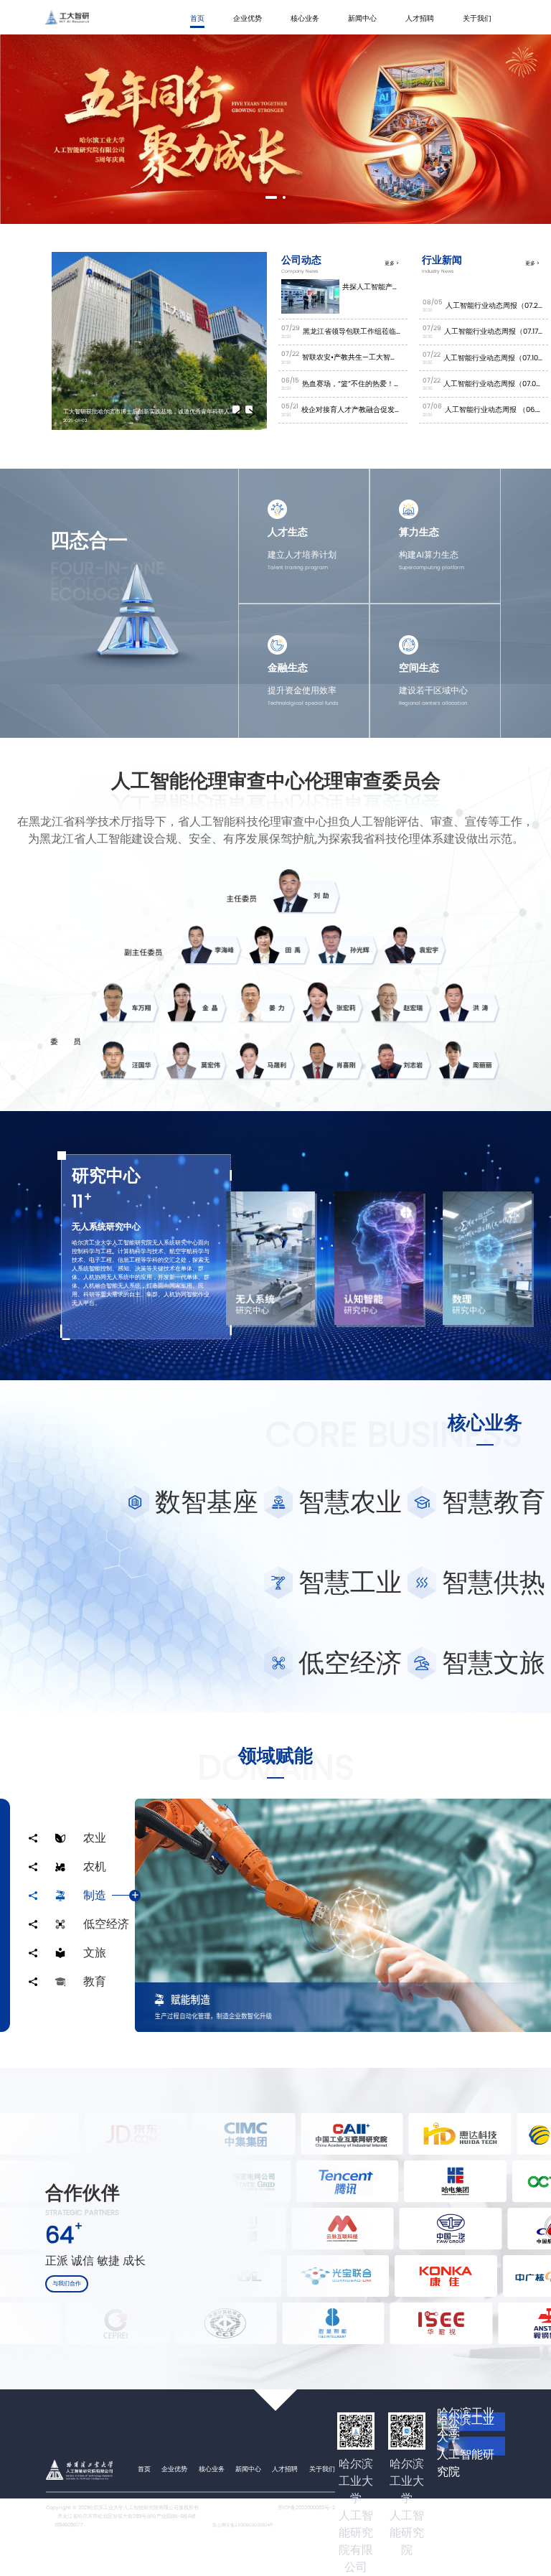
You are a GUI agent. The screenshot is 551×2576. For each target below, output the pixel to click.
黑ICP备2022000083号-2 (306, 2507)
